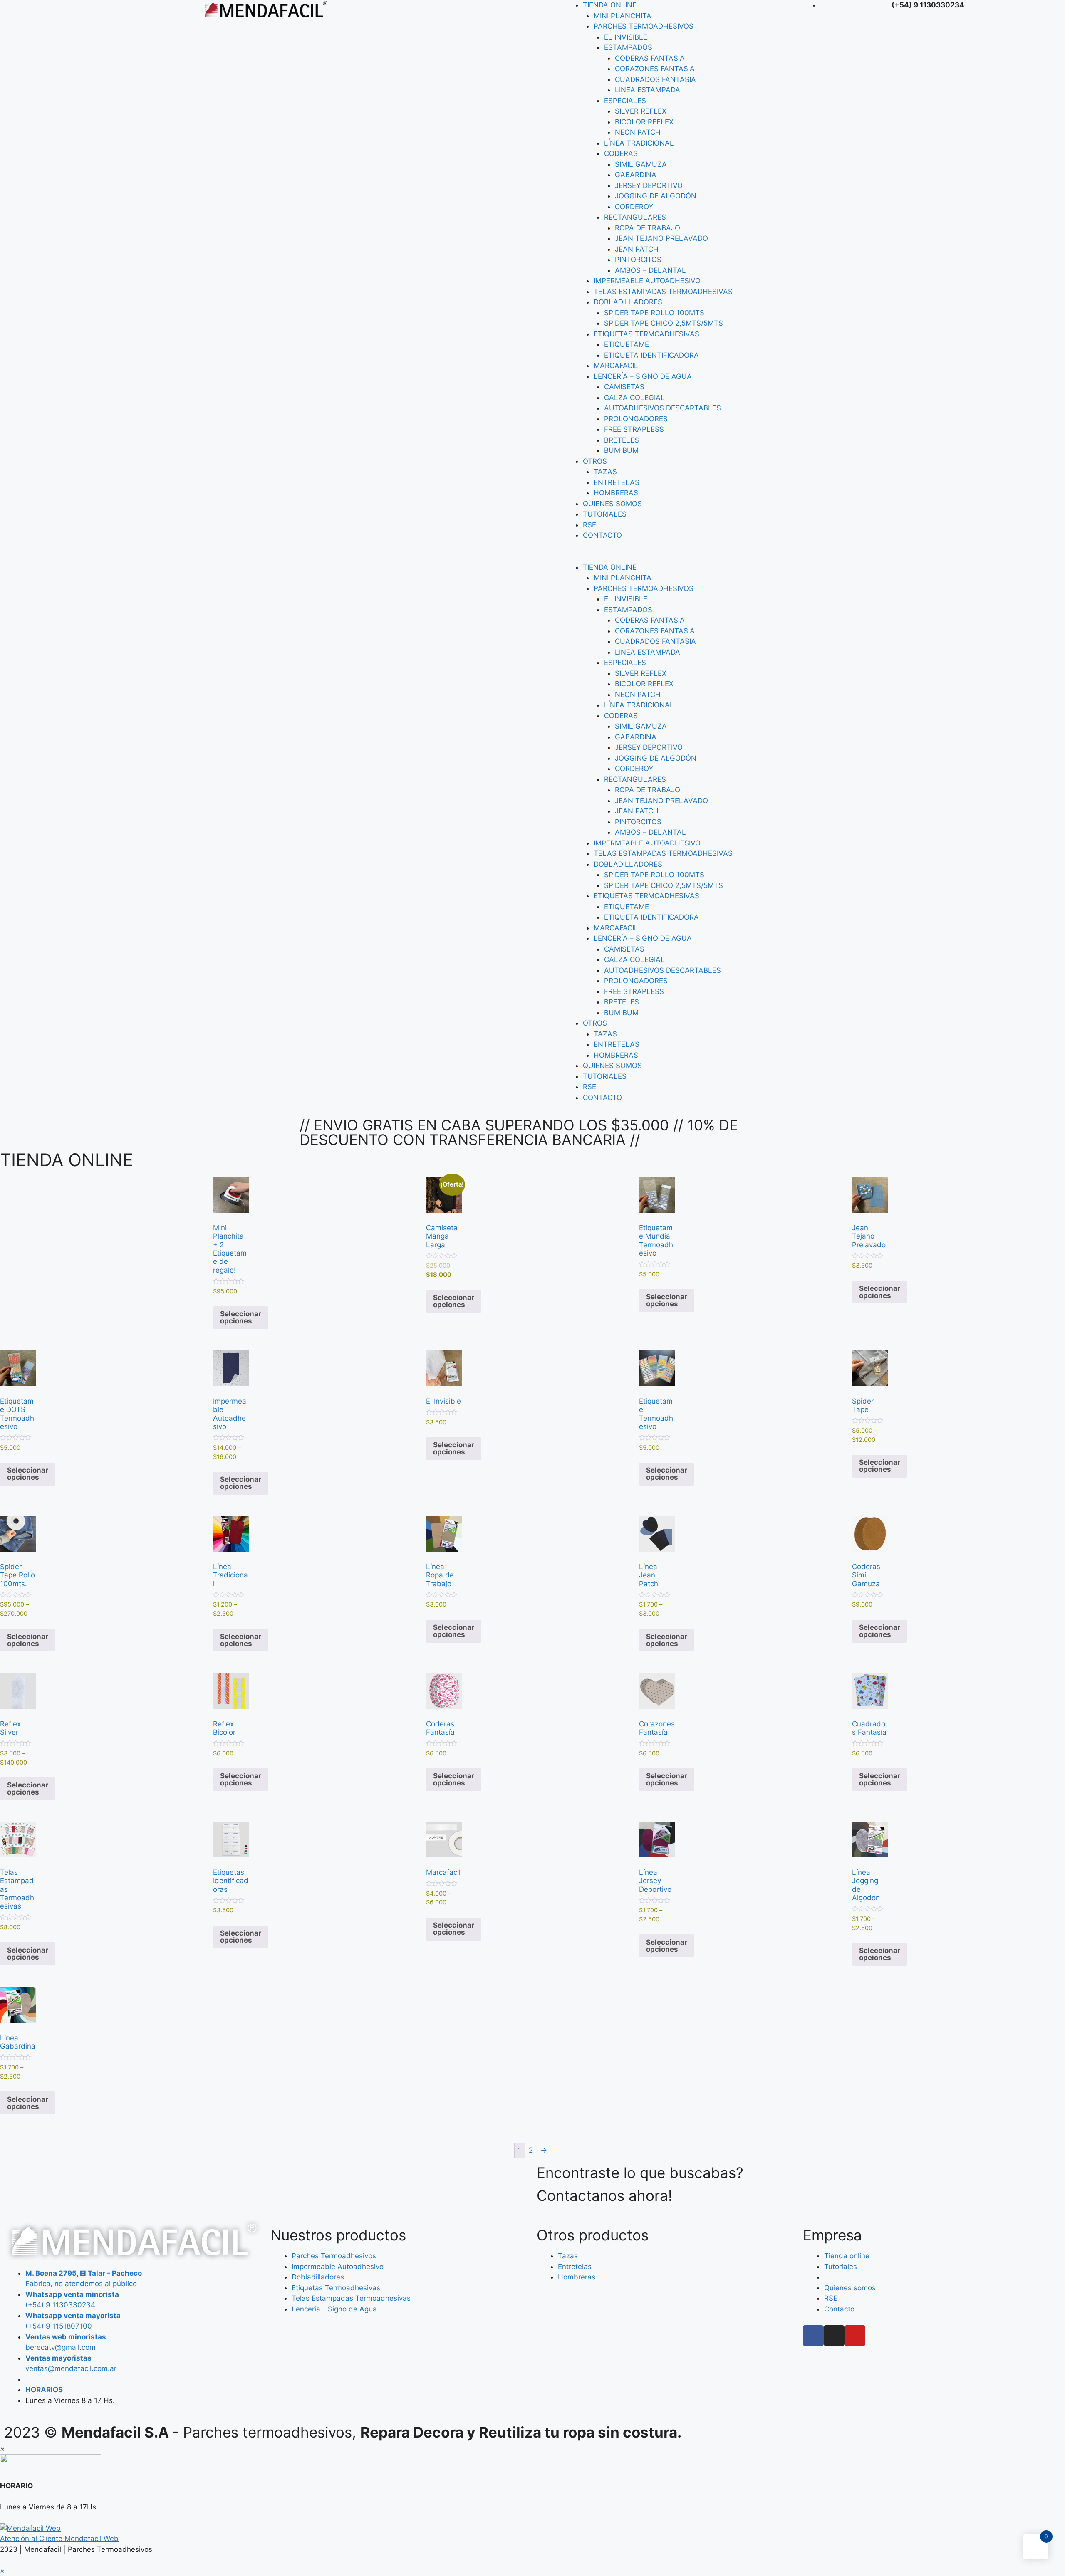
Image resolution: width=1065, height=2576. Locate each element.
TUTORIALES (605, 514)
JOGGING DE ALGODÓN (656, 196)
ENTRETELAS (617, 482)
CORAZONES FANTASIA (655, 69)
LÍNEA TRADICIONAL (639, 143)
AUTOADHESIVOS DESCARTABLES (663, 408)
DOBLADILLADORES (628, 302)
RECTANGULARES (635, 217)
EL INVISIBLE (626, 37)
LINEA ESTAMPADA (648, 90)
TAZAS (605, 472)
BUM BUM (621, 450)
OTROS (595, 461)
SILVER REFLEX (641, 111)
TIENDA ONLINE (610, 5)
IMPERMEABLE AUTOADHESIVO (647, 281)
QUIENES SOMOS (612, 504)
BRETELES (622, 440)
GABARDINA (636, 175)
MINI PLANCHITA (623, 16)
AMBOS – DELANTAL (650, 270)
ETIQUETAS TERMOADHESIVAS (646, 334)
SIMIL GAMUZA (641, 164)
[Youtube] (855, 2336)
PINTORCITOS (638, 260)
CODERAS (621, 153)
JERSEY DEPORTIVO (649, 185)
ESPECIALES (625, 101)
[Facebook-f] (813, 2336)
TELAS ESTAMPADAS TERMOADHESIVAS (663, 292)
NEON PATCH (638, 132)
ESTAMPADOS (628, 47)
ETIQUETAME (627, 344)
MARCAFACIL (616, 366)
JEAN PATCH (637, 249)
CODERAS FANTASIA (650, 58)
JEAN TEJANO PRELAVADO (661, 238)
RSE (589, 525)
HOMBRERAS (616, 493)
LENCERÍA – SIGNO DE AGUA (643, 376)
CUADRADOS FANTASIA (655, 79)
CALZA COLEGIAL (634, 398)
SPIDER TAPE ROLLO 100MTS (654, 313)
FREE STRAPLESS (634, 429)
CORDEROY (634, 207)
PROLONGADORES (636, 419)
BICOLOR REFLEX (644, 122)
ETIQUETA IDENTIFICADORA (651, 355)
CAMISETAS (624, 387)
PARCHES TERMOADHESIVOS (644, 26)
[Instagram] (834, 2336)
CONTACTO (602, 535)
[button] (680, 557)
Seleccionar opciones (241, 1317)
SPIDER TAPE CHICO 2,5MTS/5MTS (664, 323)
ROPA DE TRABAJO (648, 228)
